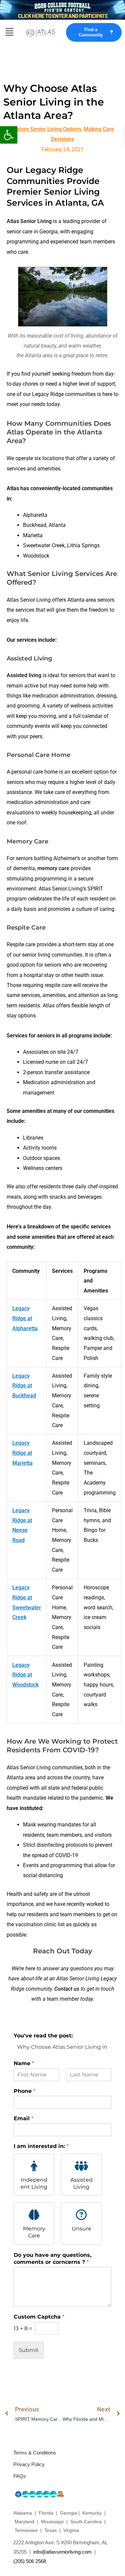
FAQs (20, 2476)
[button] (9, 135)
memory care (53, 868)
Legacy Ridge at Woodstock (25, 1675)
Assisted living (24, 675)
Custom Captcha (39, 2317)
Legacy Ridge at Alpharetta (25, 1318)
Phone (24, 2091)
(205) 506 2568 (30, 2561)
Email (23, 2118)
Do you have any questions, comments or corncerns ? (52, 2258)
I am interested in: (41, 2146)
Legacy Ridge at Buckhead (24, 1386)
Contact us (67, 1989)
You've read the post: (43, 2036)
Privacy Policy (29, 2464)
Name (24, 2063)
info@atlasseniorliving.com (62, 2552)
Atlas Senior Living (29, 221)
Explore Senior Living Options (46, 129)
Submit (29, 2350)
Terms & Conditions (35, 2453)
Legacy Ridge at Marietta (22, 1453)
